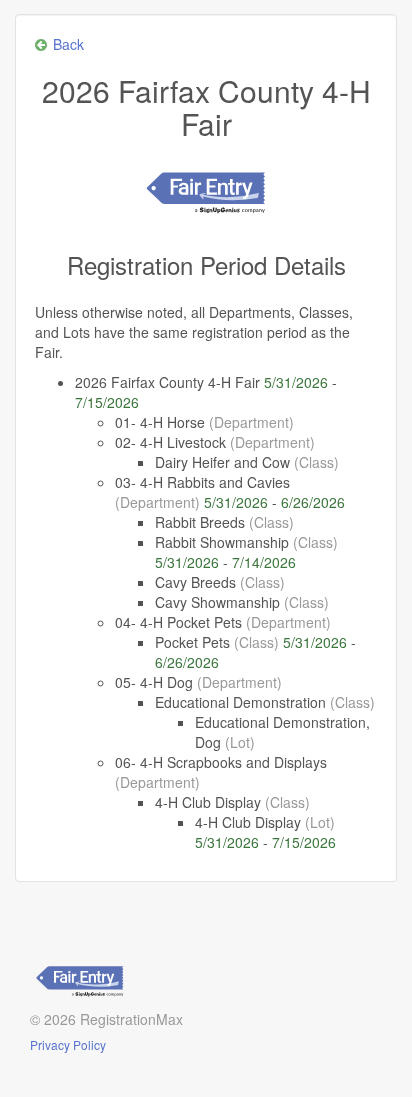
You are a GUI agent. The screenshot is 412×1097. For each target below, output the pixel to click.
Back (68, 44)
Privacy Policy (68, 1044)
